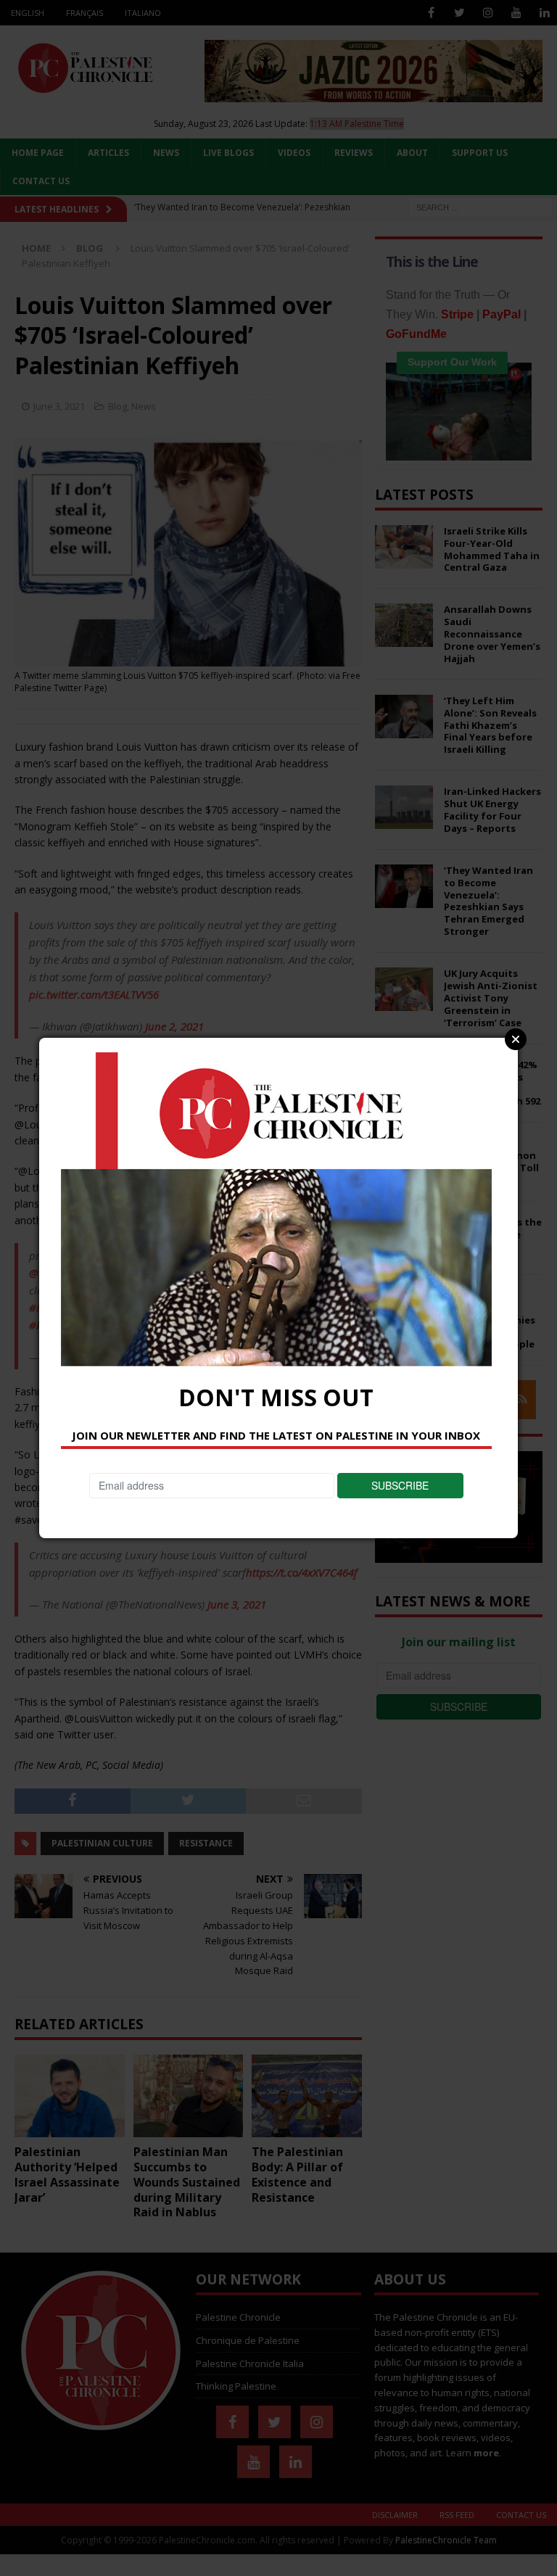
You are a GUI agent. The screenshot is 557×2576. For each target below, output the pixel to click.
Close (516, 1039)
